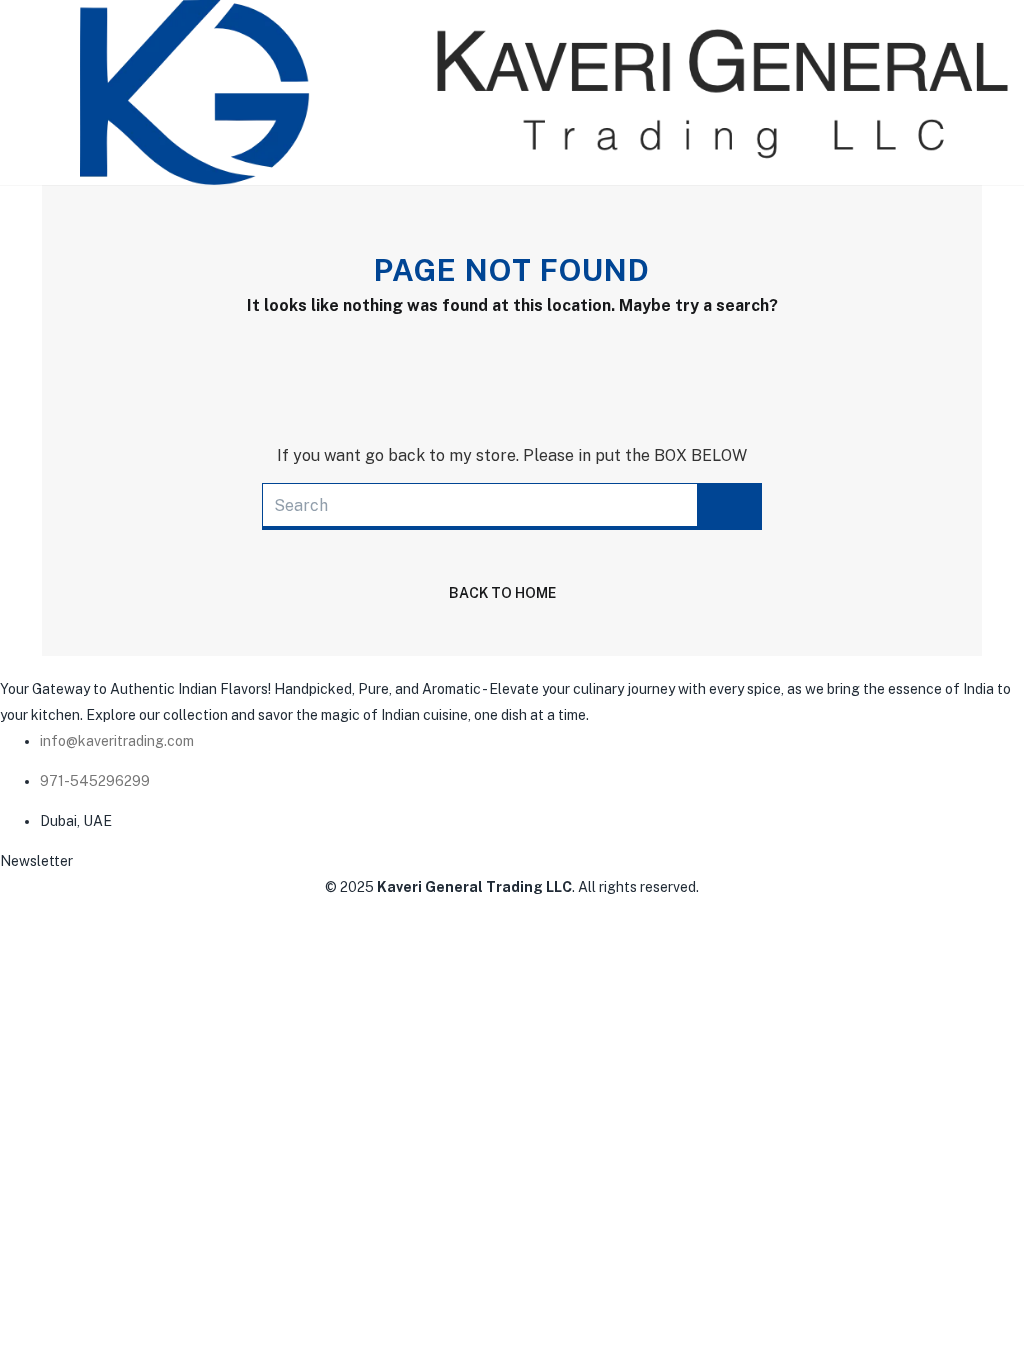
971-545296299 (95, 781)
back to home (502, 593)
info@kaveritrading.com (117, 741)
